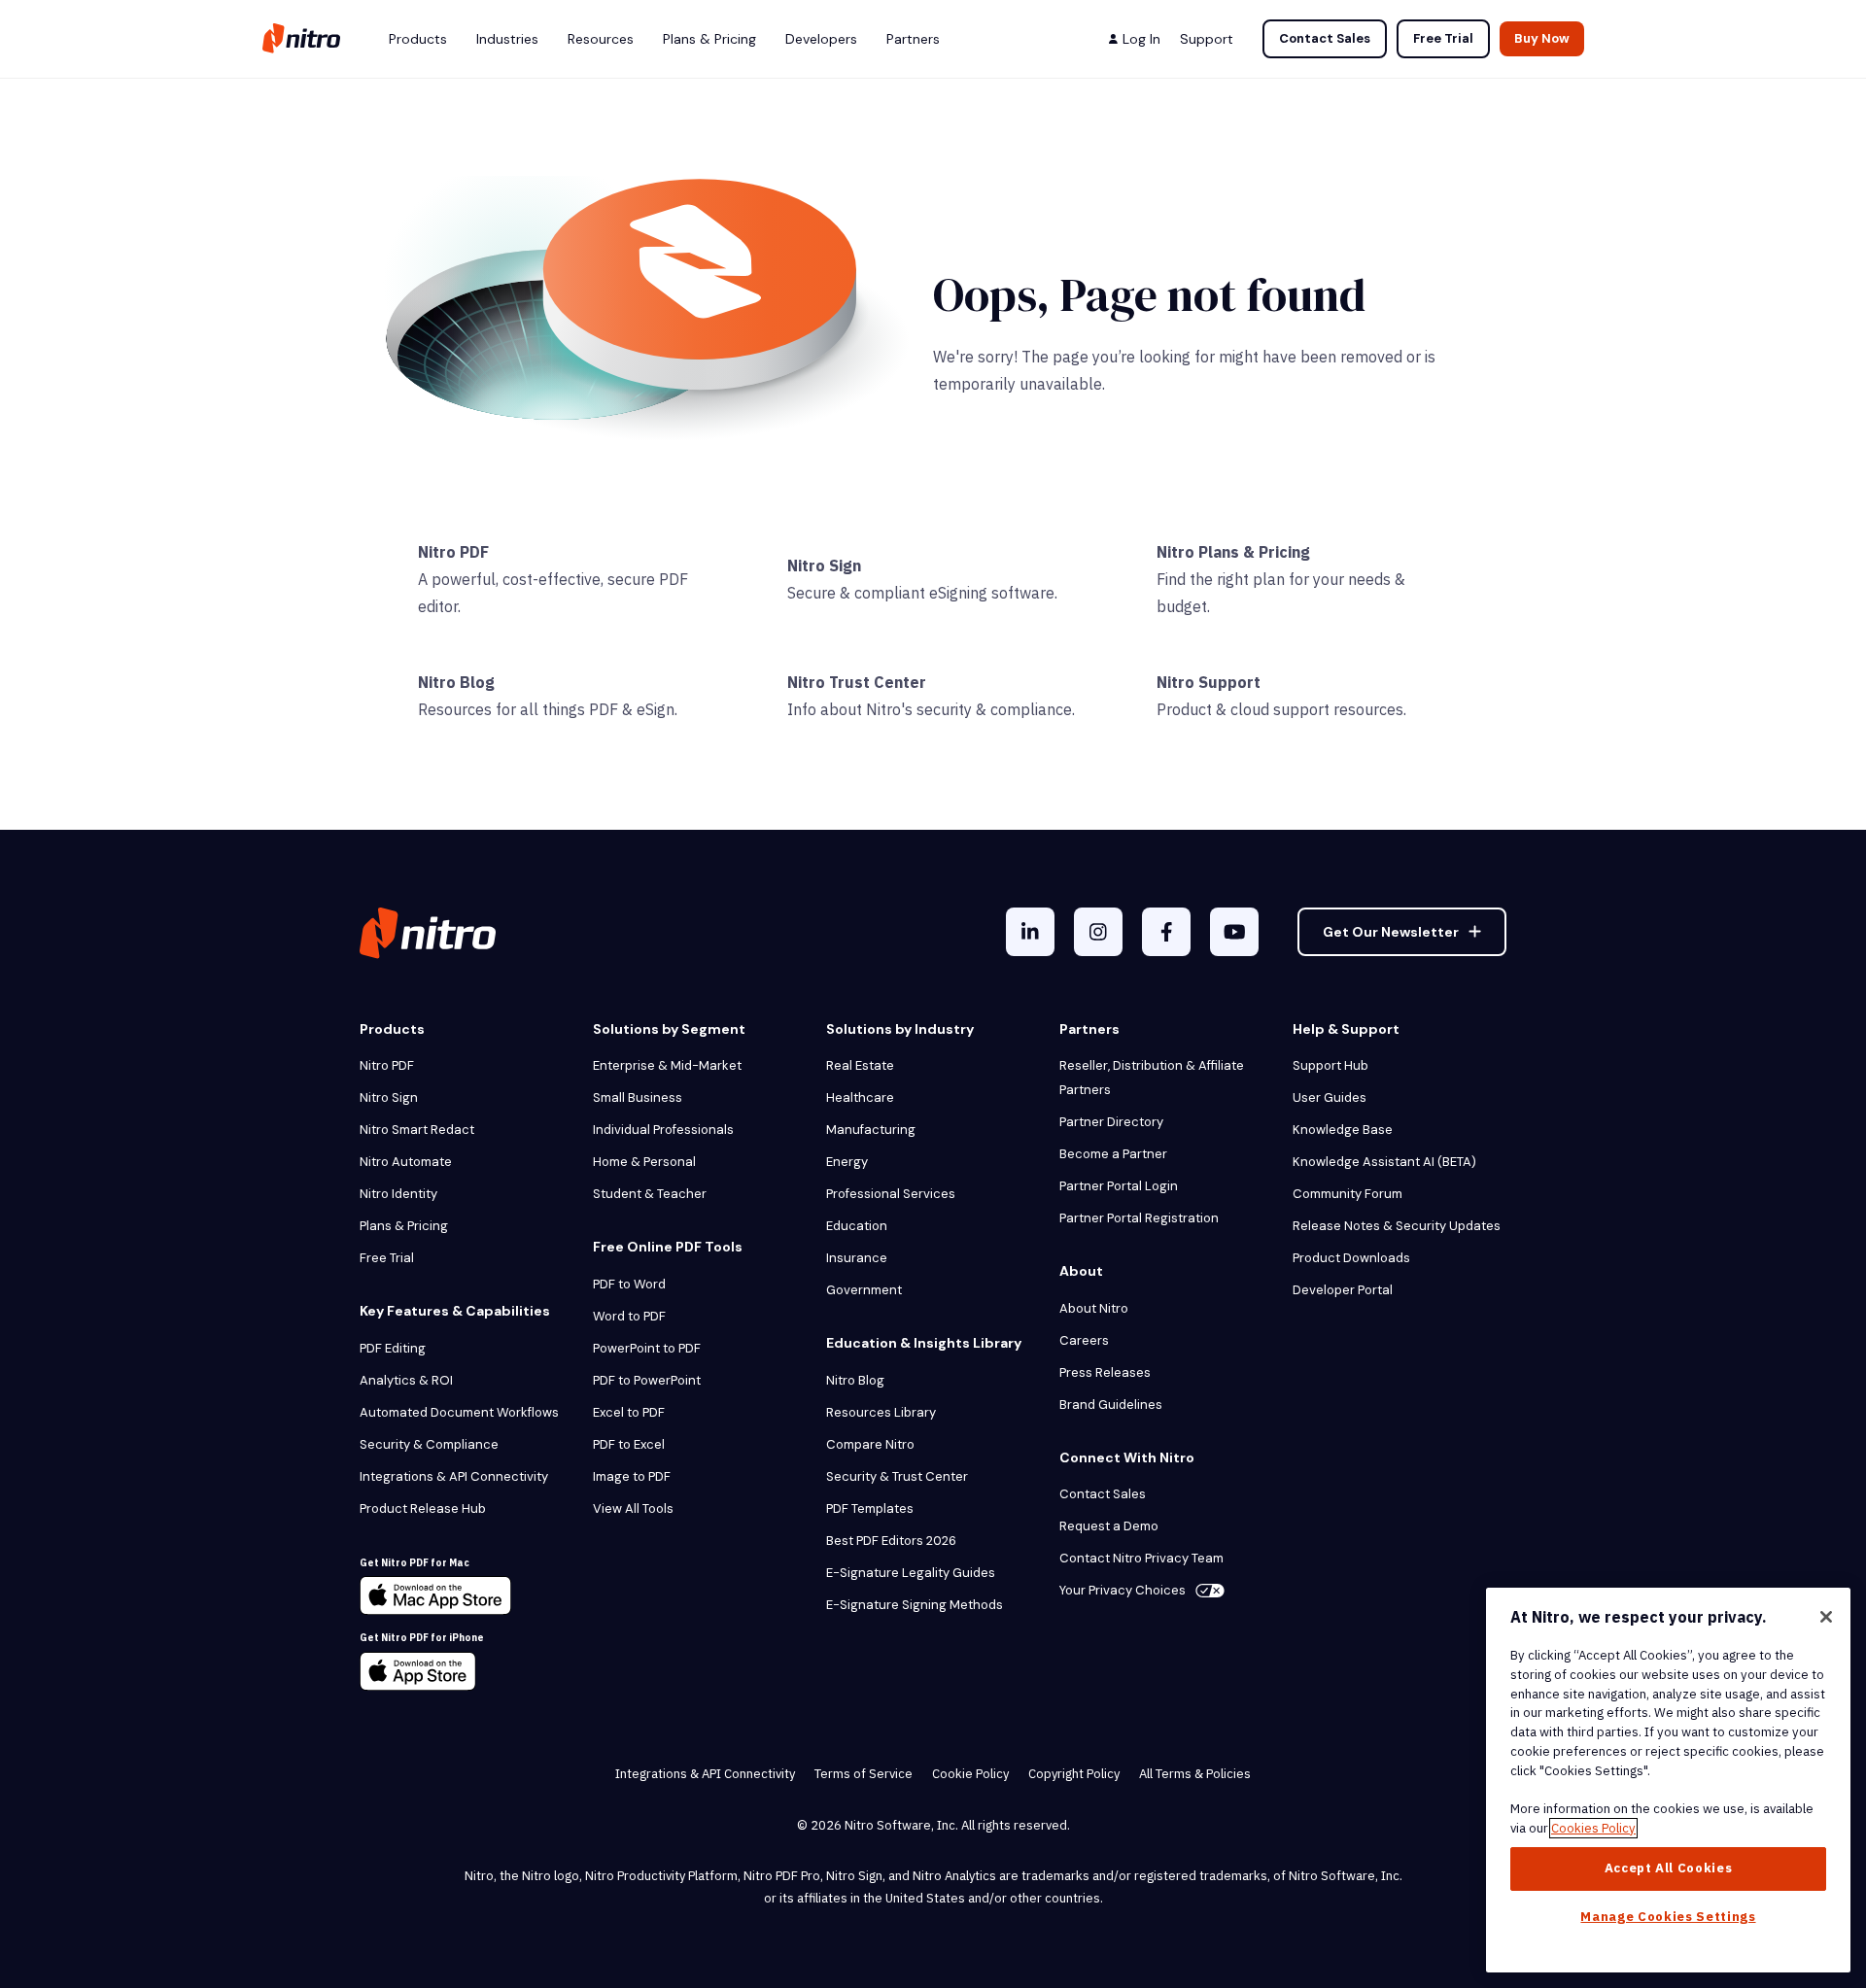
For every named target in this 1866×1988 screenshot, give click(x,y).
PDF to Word (629, 1284)
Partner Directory (1111, 1122)
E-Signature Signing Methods (915, 1605)
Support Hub (1330, 1065)
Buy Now (1542, 38)
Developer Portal (1343, 1290)
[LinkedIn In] (1030, 932)
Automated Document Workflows (459, 1412)
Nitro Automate (406, 1162)
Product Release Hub (423, 1508)
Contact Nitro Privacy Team (1141, 1558)
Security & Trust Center (897, 1476)
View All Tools (633, 1508)
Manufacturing (871, 1130)
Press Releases (1105, 1372)
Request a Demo (1109, 1526)
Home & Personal (644, 1162)
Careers (1084, 1340)
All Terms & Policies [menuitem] (1195, 1774)
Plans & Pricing (404, 1226)
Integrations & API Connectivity (454, 1476)
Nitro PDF (453, 552)
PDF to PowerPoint (647, 1380)
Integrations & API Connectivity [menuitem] (705, 1774)
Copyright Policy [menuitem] (1074, 1774)
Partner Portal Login (1119, 1186)
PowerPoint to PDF (647, 1348)
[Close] (1826, 1617)
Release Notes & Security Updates (1397, 1226)
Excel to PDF (629, 1412)
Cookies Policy (1593, 1828)
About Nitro (1094, 1308)
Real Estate (860, 1065)
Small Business (638, 1097)
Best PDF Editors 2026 (891, 1541)
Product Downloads (1351, 1258)
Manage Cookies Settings (1668, 1917)
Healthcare (860, 1097)
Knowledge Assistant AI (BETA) (1384, 1162)
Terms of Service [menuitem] (864, 1774)
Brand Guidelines (1111, 1405)
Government (864, 1290)
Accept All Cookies (1669, 1868)
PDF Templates (870, 1508)
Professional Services (891, 1194)
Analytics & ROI (406, 1380)
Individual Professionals (663, 1130)
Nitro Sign (824, 566)
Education (857, 1226)
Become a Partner (1113, 1154)
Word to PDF (629, 1316)
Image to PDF (632, 1476)
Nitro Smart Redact (417, 1130)
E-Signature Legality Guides (911, 1573)
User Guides (1330, 1097)
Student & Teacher (650, 1194)
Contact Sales (1325, 38)
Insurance (857, 1258)
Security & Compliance (429, 1444)
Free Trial (1443, 38)
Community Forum (1348, 1194)
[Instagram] (1098, 932)
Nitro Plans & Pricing (1233, 552)
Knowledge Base (1343, 1130)
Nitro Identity (398, 1194)
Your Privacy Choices (1123, 1590)
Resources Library (881, 1412)
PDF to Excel (629, 1444)
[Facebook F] (1166, 932)
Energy (847, 1162)
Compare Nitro (870, 1444)
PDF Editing (393, 1348)
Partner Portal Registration (1139, 1218)
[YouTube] (1234, 932)
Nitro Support (1209, 682)
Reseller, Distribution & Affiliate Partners (1152, 1078)
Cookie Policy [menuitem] (970, 1774)
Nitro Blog (456, 682)
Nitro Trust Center (857, 682)
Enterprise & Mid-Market (667, 1065)
